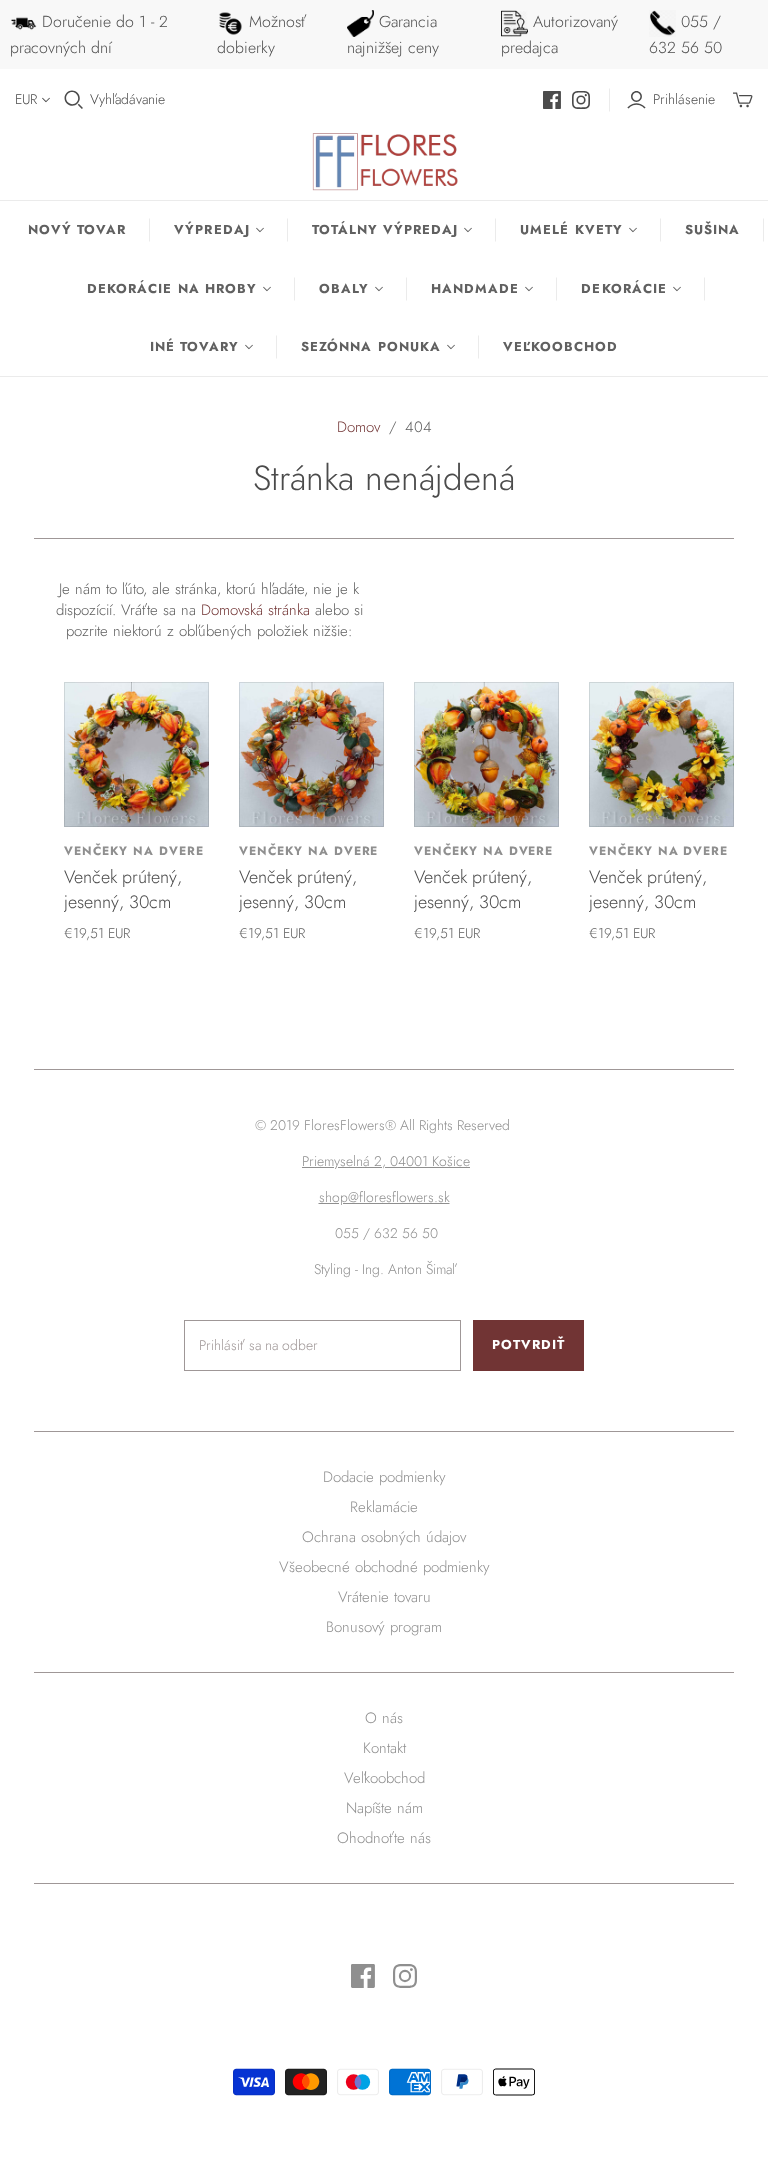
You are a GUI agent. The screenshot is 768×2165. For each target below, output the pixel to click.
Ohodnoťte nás (384, 1838)
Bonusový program (384, 1627)
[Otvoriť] (74, 100)
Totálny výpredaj (385, 229)
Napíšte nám (384, 1808)
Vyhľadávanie (127, 99)
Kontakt (384, 1748)
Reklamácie (384, 1507)
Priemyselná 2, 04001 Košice (386, 1161)
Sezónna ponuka (371, 346)
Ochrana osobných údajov (384, 1537)
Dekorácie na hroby (172, 288)
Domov (358, 427)
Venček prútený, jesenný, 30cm (123, 889)
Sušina (712, 229)
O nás (384, 1718)
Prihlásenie (684, 99)
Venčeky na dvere (133, 851)
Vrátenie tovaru (384, 1597)
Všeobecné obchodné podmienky (384, 1567)
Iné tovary (194, 346)
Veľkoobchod (560, 346)
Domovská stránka (255, 610)
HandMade (475, 288)
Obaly (344, 288)
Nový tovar (77, 229)
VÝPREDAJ (211, 229)
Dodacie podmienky (384, 1477)
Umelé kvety (571, 229)
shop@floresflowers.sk (384, 1197)
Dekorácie (623, 288)
